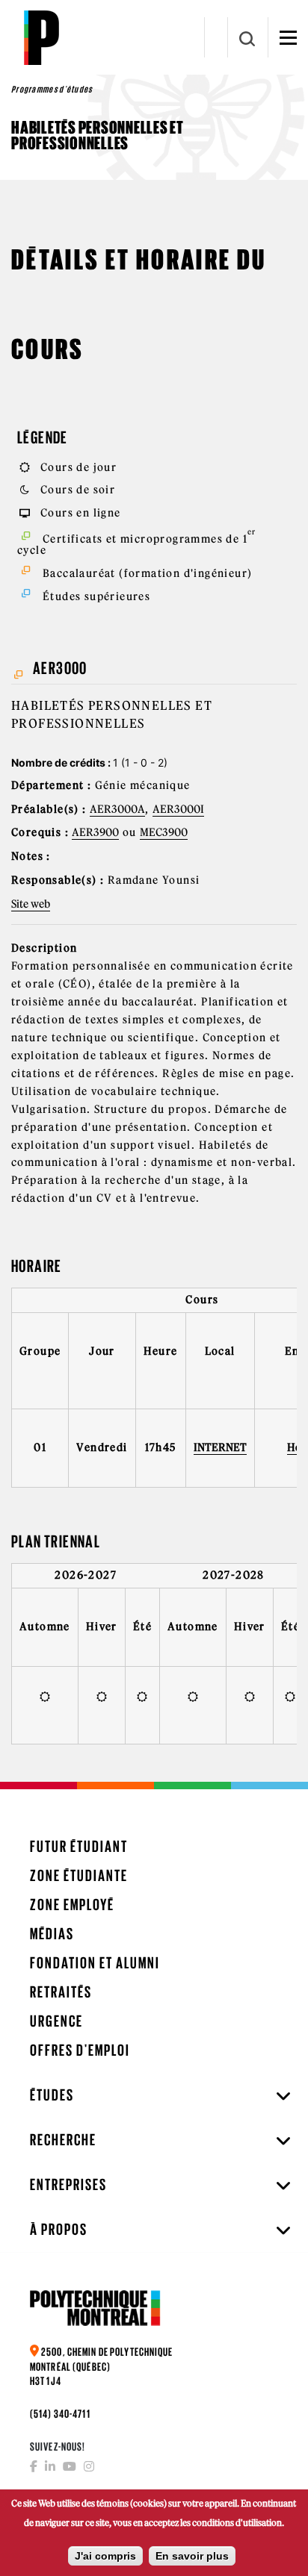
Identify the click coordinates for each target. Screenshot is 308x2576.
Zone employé (72, 1905)
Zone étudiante (79, 1875)
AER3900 (95, 832)
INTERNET (220, 1447)
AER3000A (117, 809)
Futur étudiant (79, 1846)
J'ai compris (105, 2556)
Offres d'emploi (80, 2050)
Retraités (61, 1992)
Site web (31, 904)
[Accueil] (41, 37)
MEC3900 (164, 832)
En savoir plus (192, 2556)
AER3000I (178, 809)
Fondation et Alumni (95, 1963)
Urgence (56, 2021)
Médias (52, 1934)
